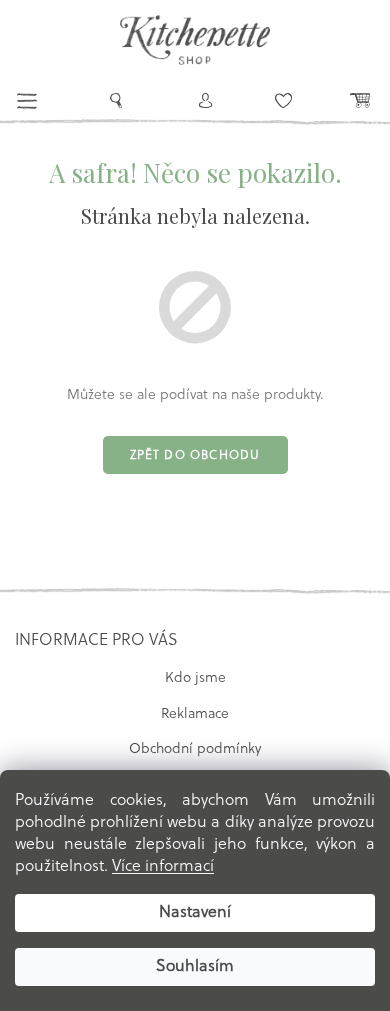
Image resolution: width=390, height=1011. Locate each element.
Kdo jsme (195, 678)
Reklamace (195, 714)
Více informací (163, 867)
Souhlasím (195, 967)
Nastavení (195, 913)
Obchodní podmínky (195, 749)
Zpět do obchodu (195, 456)
